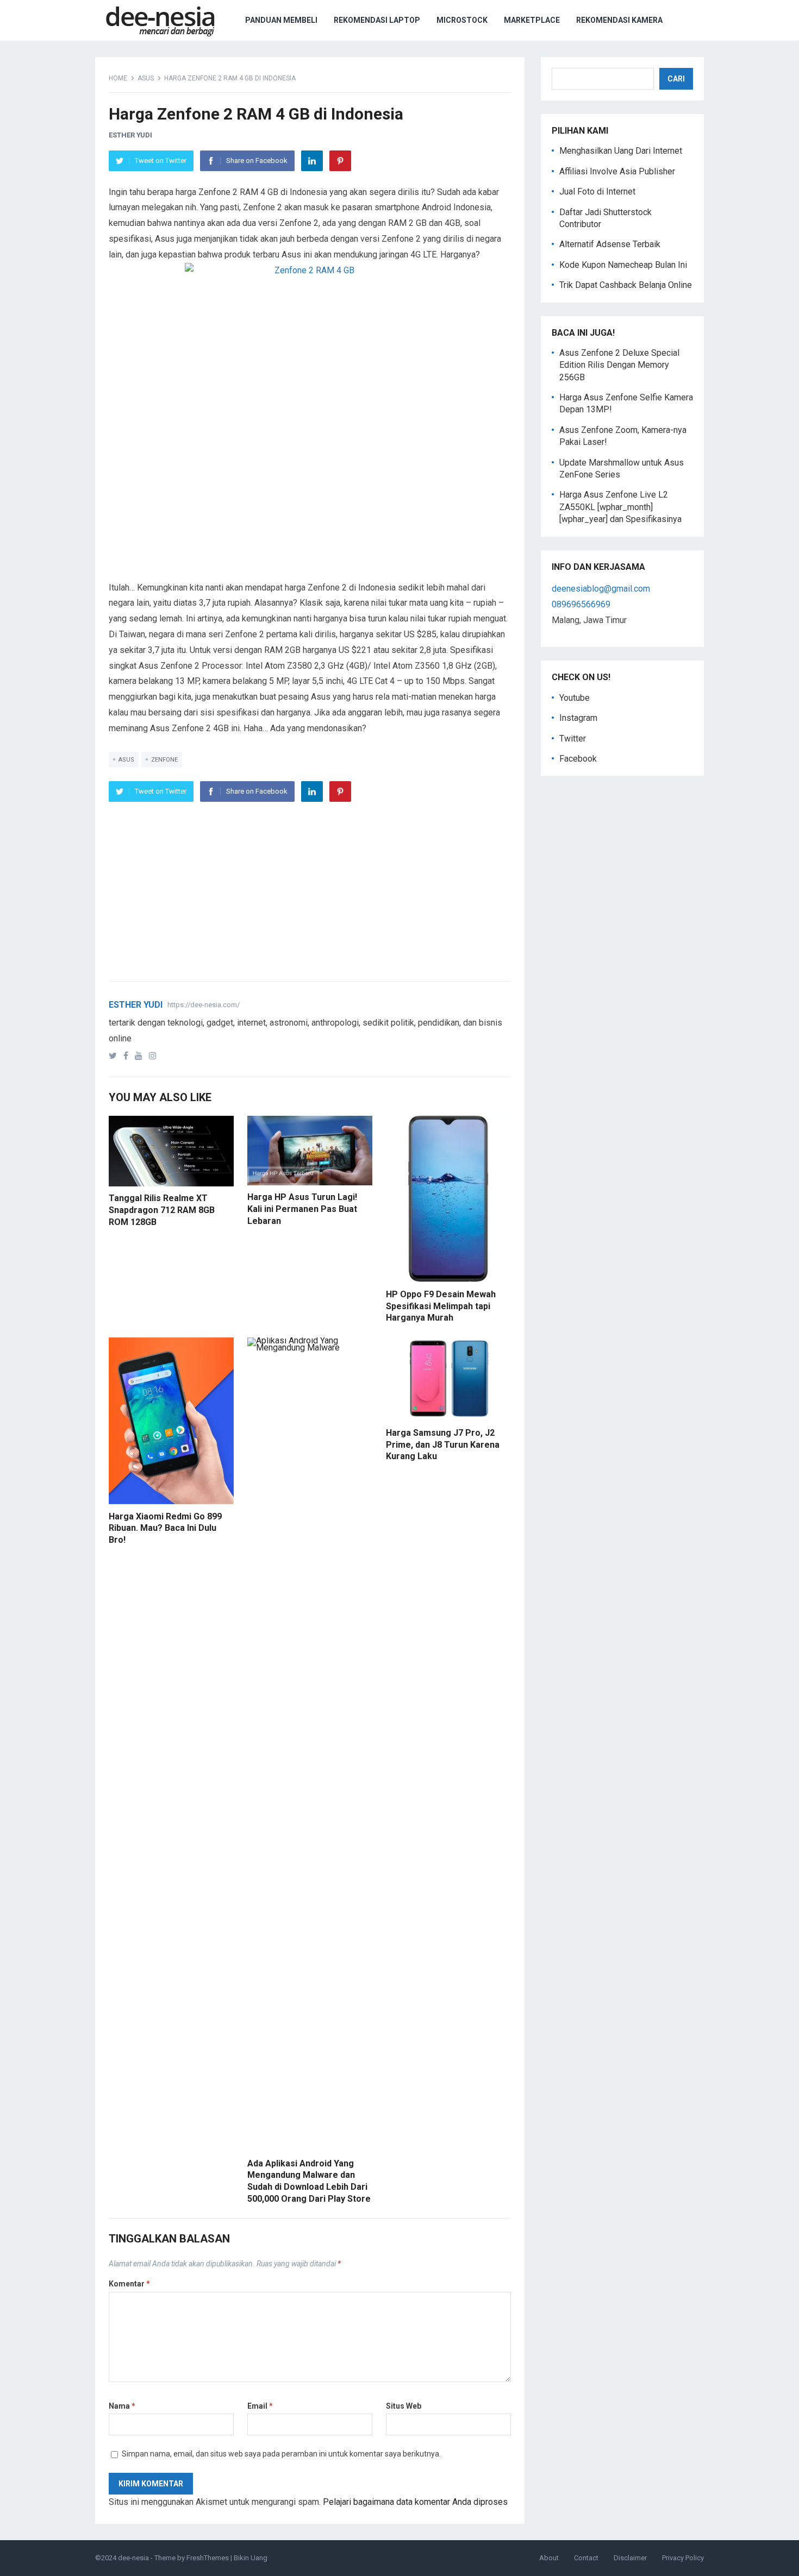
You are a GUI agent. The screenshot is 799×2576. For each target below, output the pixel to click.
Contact (586, 2558)
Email (260, 2406)
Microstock (462, 20)
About (549, 2558)
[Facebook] (128, 1056)
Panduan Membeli (281, 20)
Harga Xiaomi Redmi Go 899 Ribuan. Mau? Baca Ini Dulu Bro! (165, 1528)
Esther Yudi (130, 135)
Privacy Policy (683, 2558)
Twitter (573, 739)
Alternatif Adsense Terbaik (610, 244)
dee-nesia (133, 2558)
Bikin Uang (251, 2558)
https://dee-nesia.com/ (204, 1005)
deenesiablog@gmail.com (601, 589)
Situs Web (404, 2406)
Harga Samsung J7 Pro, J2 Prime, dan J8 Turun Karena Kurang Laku (443, 1444)
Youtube (575, 698)
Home (118, 78)
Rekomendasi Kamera (619, 20)
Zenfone (164, 760)
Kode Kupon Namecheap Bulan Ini (623, 265)
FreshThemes (208, 2558)
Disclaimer (630, 2558)
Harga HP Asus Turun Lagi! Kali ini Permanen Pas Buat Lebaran (302, 1209)
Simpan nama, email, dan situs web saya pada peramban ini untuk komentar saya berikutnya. (281, 2454)
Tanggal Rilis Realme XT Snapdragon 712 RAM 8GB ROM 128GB (162, 1210)
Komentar (129, 2284)
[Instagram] (155, 1056)
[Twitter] (115, 1056)
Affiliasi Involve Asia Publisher (617, 171)
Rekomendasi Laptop (377, 20)
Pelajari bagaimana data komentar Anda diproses (415, 2502)
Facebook (578, 759)
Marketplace (532, 20)
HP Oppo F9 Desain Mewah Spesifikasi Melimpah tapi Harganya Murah (441, 1306)
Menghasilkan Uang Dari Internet (621, 151)
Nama (122, 2406)
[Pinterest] (340, 161)
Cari (676, 79)
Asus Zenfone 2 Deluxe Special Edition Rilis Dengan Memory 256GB (619, 365)
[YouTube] (141, 1056)
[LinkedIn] (312, 161)
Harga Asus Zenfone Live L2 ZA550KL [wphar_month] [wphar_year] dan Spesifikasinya (620, 507)
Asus (146, 78)
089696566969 (581, 604)
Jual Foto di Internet (597, 191)
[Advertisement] (310, 504)
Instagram (578, 718)
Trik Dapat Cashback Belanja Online (626, 285)
